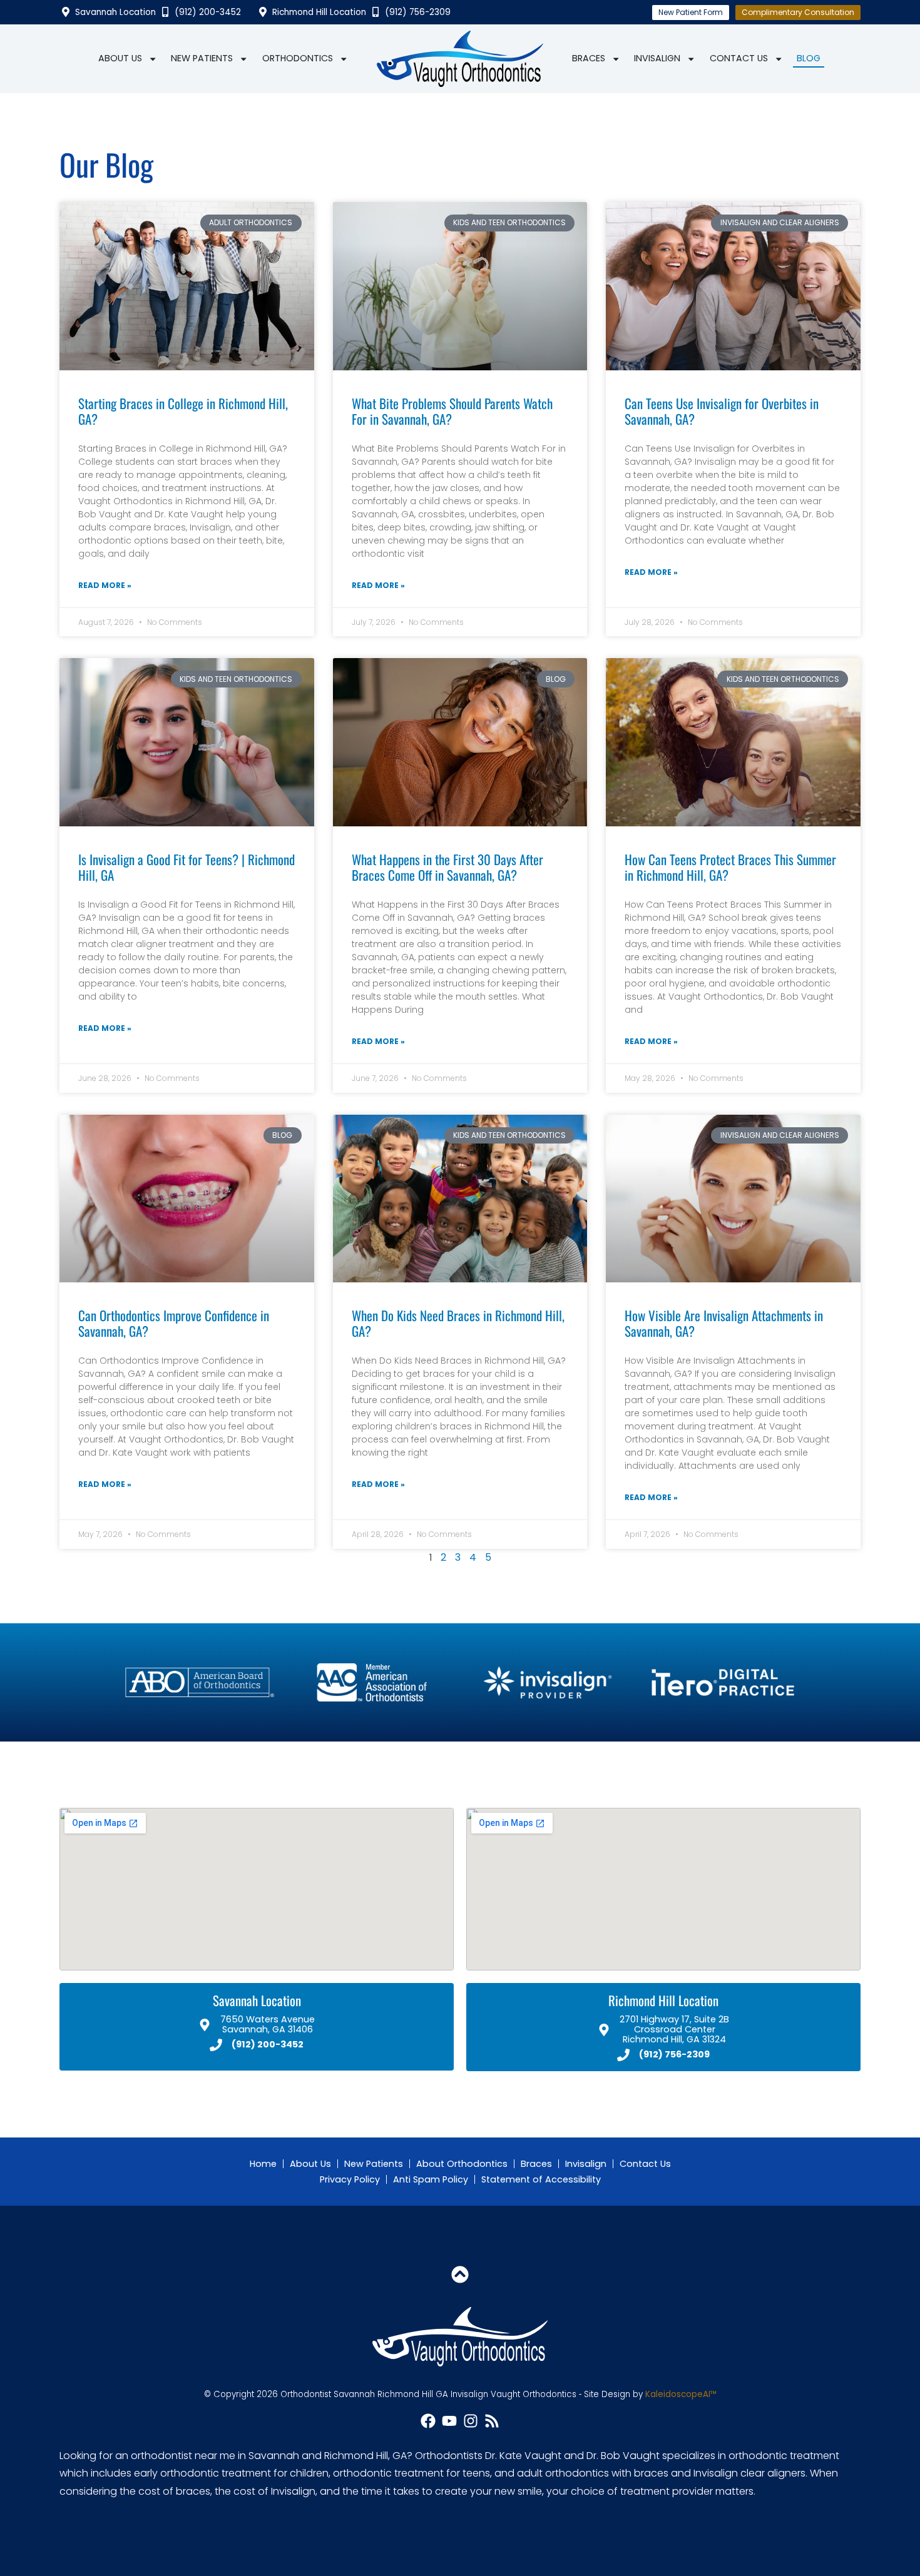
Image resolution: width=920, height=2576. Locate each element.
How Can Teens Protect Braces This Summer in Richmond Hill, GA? (730, 867)
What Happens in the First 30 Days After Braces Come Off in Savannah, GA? (447, 867)
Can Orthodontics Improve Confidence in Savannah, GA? (174, 1323)
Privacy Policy (350, 2179)
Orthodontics (298, 58)
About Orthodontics (462, 2164)
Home (263, 2164)
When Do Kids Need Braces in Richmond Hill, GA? (458, 1323)
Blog (809, 58)
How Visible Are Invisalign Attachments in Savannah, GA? (724, 1323)
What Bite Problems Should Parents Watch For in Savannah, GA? (452, 411)
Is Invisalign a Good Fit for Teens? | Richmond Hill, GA (187, 867)
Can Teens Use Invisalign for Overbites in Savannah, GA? (722, 411)
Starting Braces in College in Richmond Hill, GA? (183, 411)
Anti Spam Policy (431, 2179)
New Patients (202, 58)
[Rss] (492, 2421)
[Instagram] (471, 2421)
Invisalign (657, 58)
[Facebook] (428, 2421)
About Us (120, 58)
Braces (589, 58)
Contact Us (739, 58)
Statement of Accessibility (541, 2179)
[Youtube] (449, 2421)
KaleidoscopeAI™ (681, 2395)
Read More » (105, 585)
